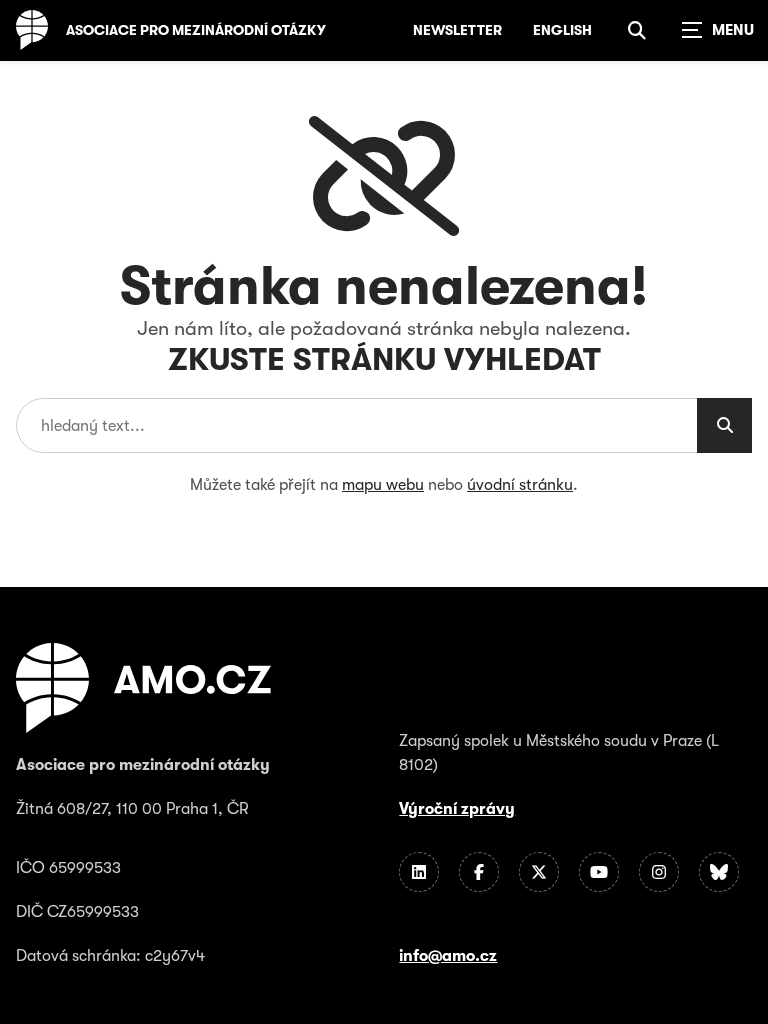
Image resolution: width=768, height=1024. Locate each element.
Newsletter (457, 30)
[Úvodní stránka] (32, 30)
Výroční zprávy (457, 809)
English (562, 30)
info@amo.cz (448, 956)
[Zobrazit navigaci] (718, 30)
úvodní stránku (520, 485)
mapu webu (383, 485)
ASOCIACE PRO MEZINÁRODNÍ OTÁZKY (196, 30)
